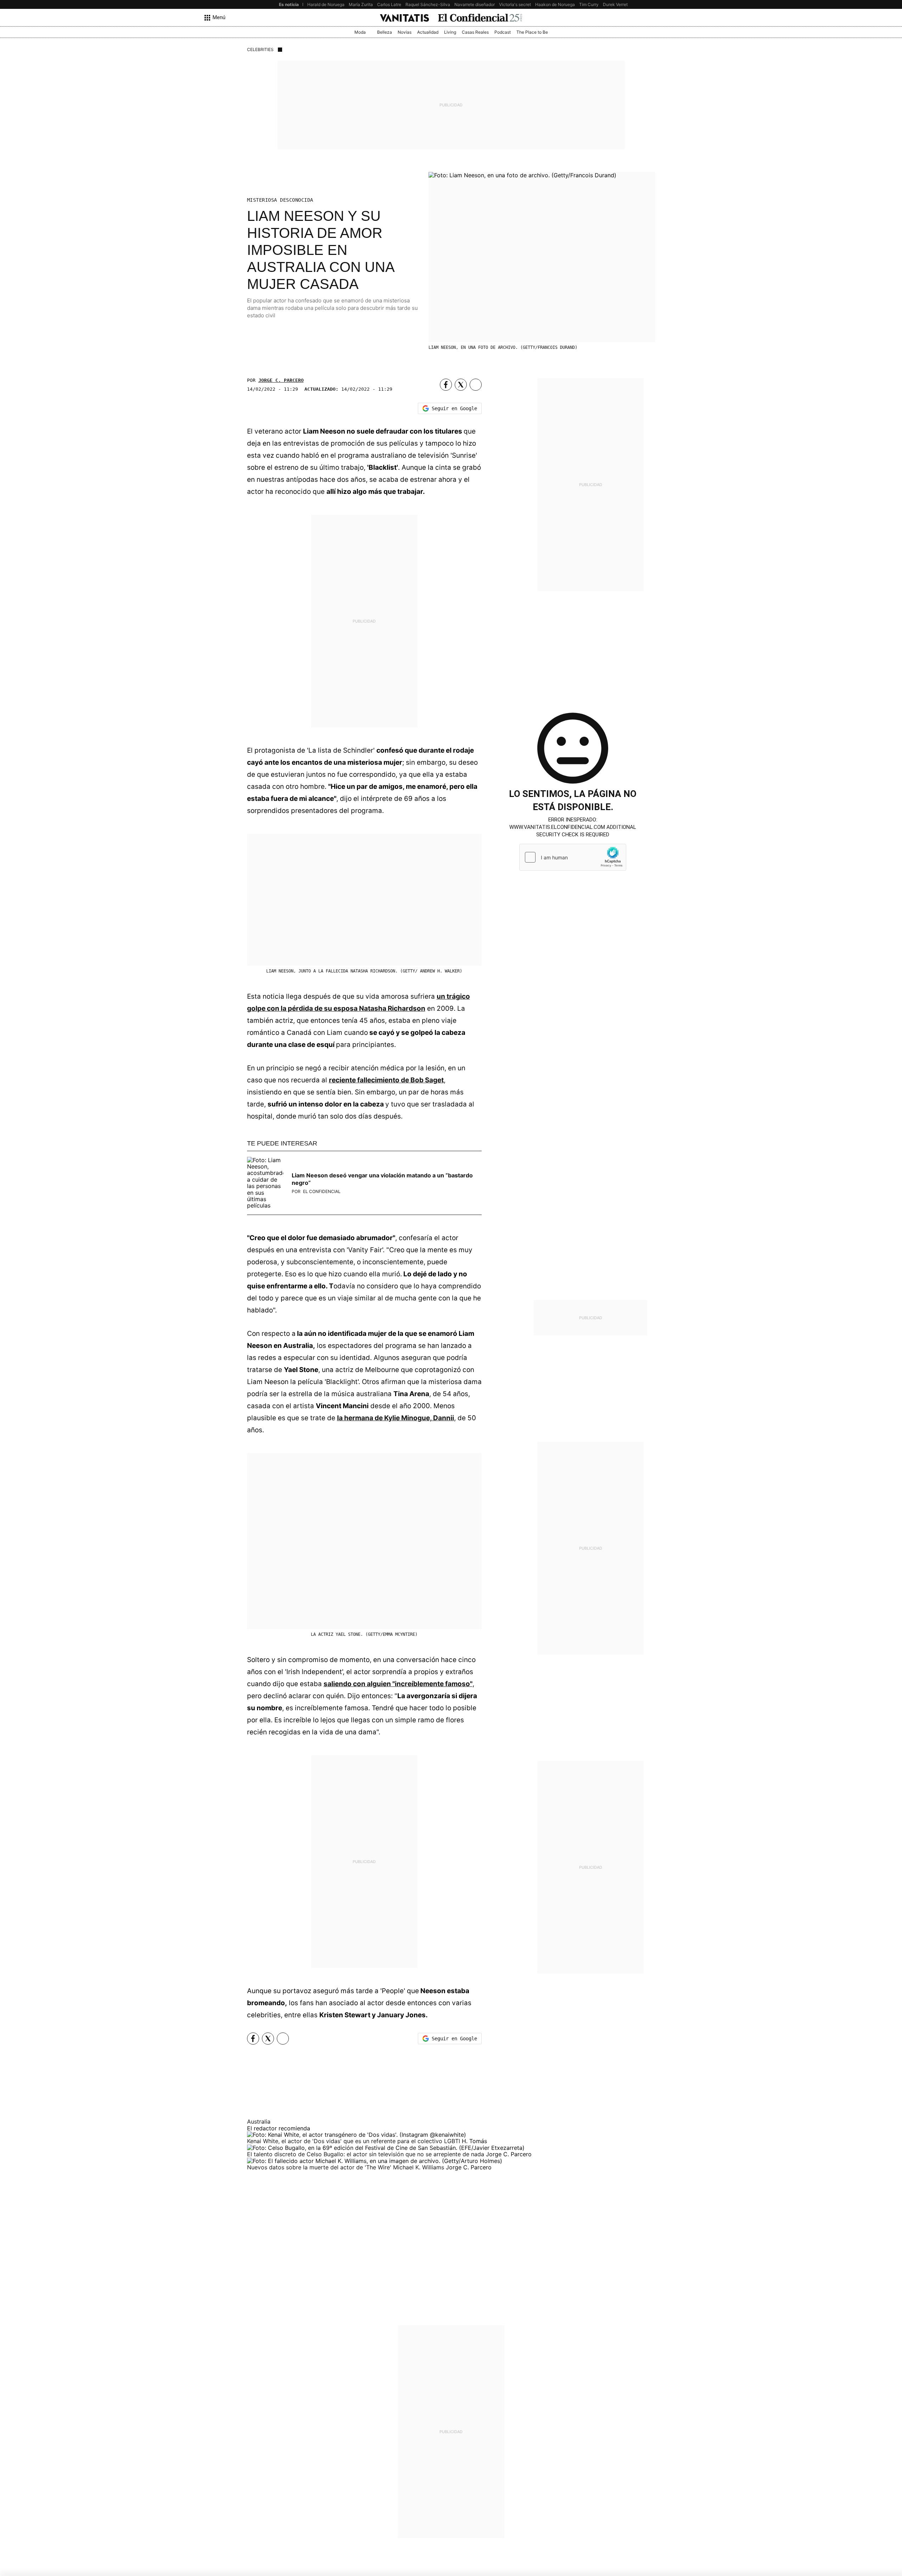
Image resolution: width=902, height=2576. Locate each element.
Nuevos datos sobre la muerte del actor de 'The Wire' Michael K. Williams (346, 2167)
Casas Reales (475, 32)
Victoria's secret (515, 4)
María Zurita (361, 4)
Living (450, 32)
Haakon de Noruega (555, 4)
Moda (360, 32)
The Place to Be (532, 32)
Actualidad (428, 32)
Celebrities (260, 49)
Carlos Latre (389, 4)
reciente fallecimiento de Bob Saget (386, 1080)
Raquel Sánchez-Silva (428, 4)
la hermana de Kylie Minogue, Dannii (396, 1418)
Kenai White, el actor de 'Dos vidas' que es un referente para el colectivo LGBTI (354, 2141)
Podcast (503, 32)
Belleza (385, 32)
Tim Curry (589, 4)
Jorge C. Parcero (281, 380)
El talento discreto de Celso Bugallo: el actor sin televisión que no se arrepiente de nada (366, 2154)
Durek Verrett (616, 4)
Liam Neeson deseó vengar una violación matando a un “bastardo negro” (382, 1179)
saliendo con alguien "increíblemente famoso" (398, 1684)
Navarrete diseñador (475, 4)
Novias (405, 32)
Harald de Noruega (326, 4)
